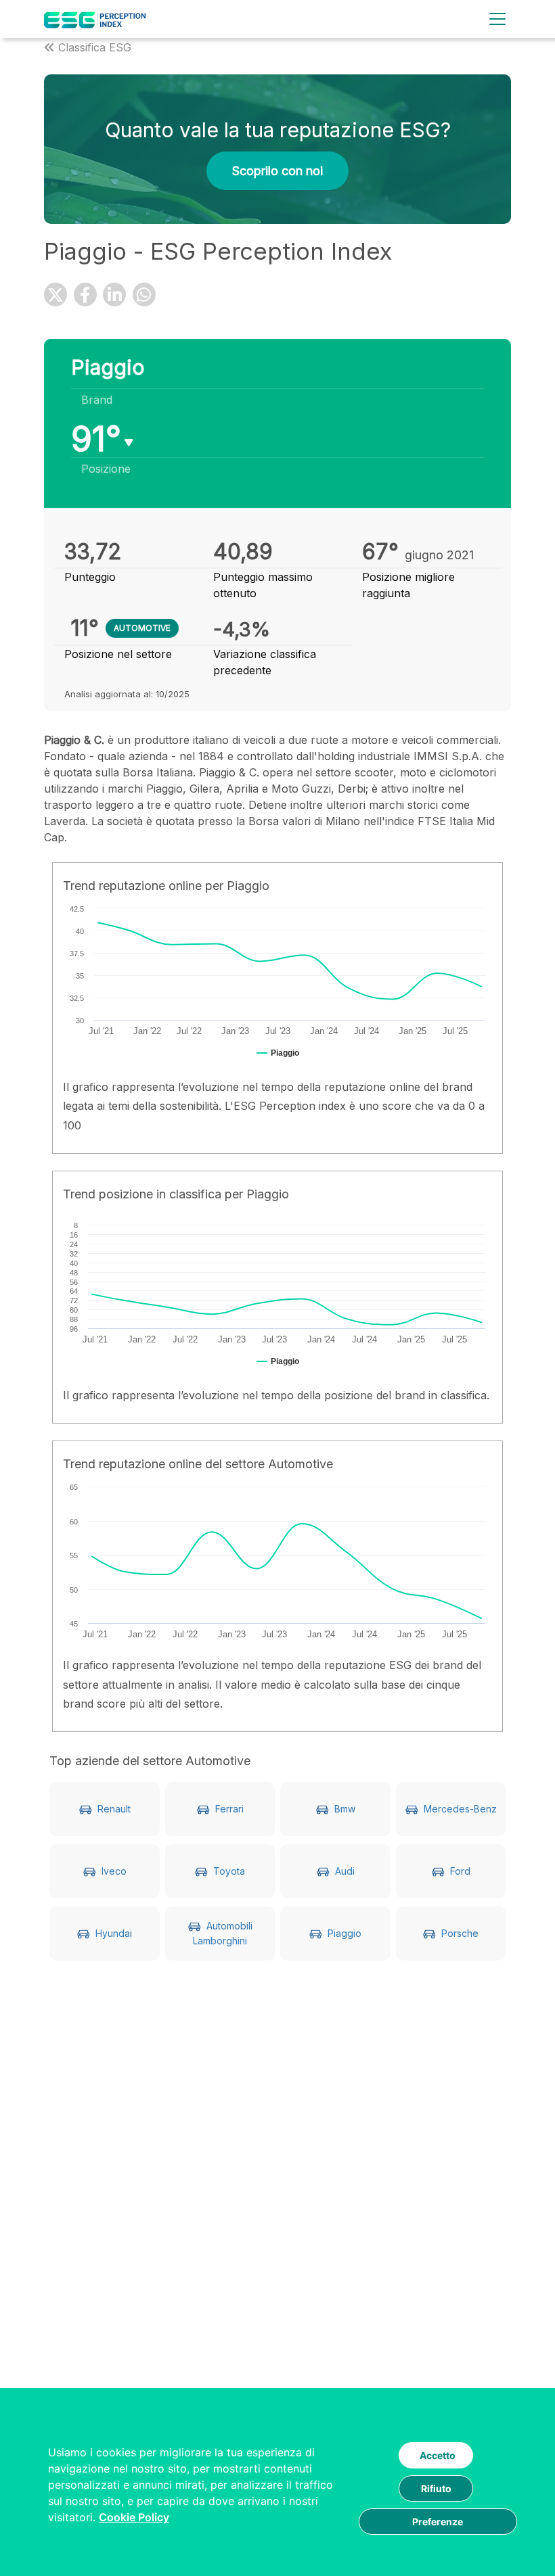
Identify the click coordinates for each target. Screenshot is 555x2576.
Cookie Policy (134, 2517)
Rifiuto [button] (436, 2488)
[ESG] (95, 19)
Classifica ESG (95, 47)
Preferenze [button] (438, 2522)
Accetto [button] (438, 2455)
